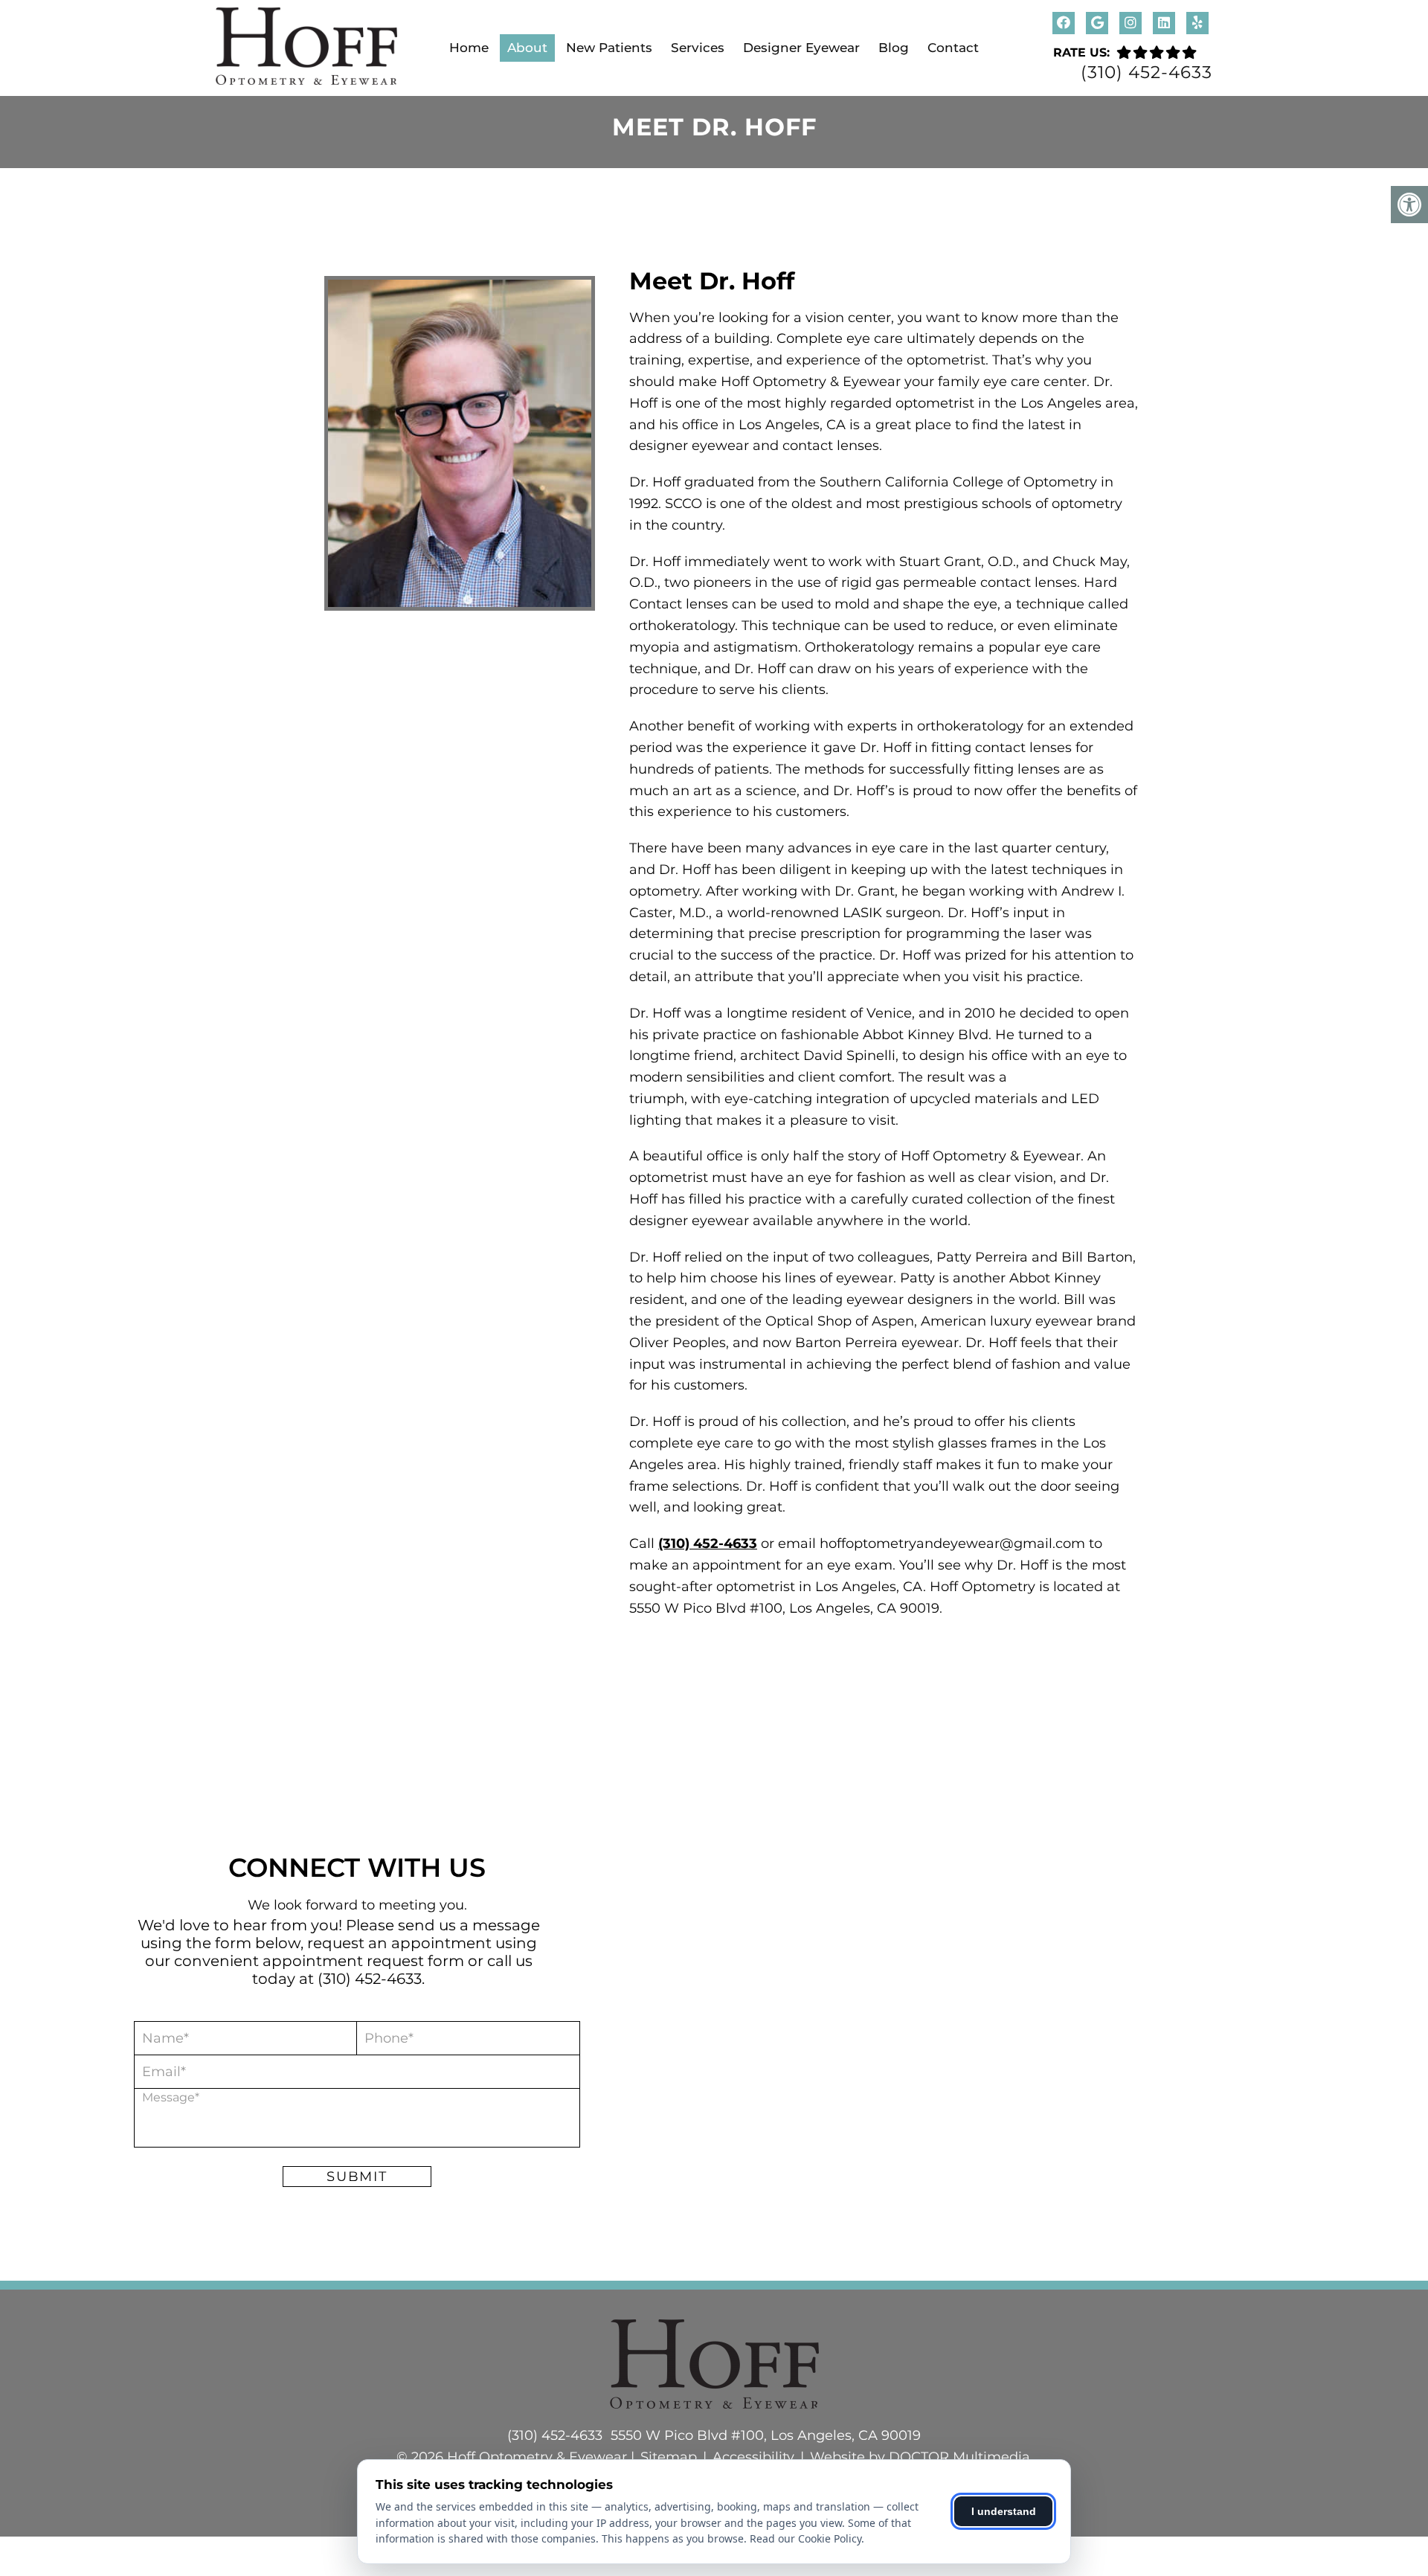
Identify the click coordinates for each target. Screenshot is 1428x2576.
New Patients (609, 48)
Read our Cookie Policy (805, 2538)
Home (469, 48)
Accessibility (753, 2457)
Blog (894, 48)
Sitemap (669, 2457)
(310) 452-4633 (1146, 73)
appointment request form (363, 1961)
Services (698, 48)
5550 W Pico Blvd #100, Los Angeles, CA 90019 (766, 2435)
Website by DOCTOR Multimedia (920, 2457)
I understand (1004, 2511)
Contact (953, 48)
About (527, 48)
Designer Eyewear (801, 48)
